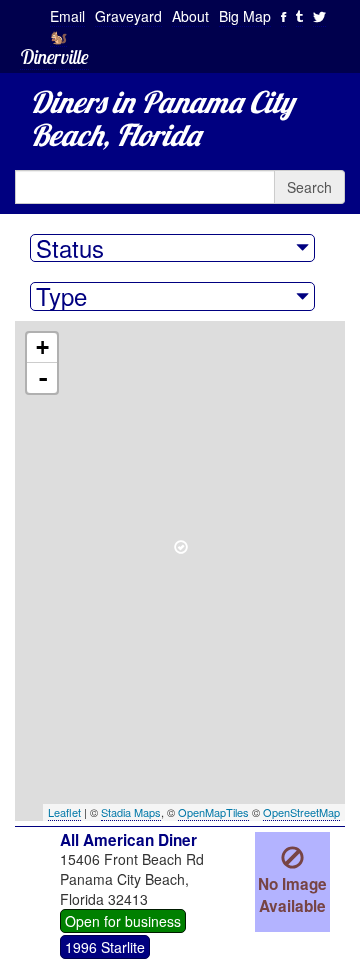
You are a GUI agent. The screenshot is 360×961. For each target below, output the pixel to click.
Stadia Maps (131, 812)
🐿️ (58, 36)
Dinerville (54, 56)
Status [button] (70, 248)
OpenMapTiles (213, 812)
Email (67, 16)
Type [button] (61, 296)
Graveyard (128, 16)
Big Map (245, 16)
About (190, 16)
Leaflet (64, 812)
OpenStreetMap (301, 812)
